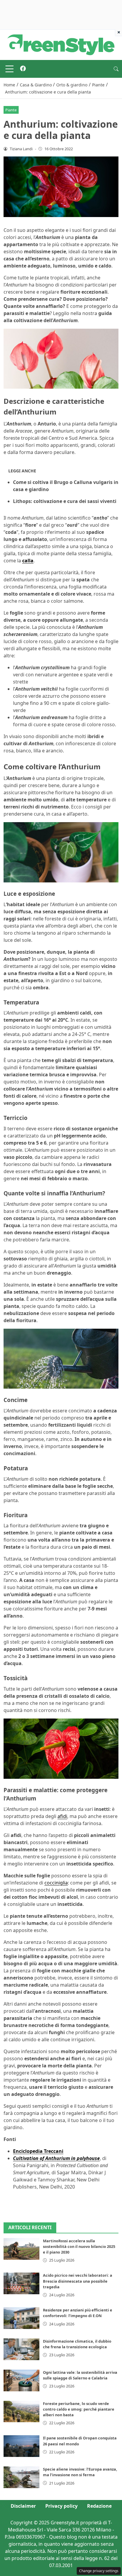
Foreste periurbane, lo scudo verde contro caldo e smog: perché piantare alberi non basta (79, 2409)
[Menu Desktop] (9, 69)
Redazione (99, 2506)
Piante (11, 110)
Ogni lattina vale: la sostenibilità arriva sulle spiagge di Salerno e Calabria (80, 2375)
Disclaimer (23, 2506)
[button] (116, 69)
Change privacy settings (99, 2571)
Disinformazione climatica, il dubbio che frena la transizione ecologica (77, 2344)
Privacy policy (61, 2506)
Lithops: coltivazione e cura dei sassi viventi (65, 501)
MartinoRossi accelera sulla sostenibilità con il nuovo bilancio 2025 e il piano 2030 (79, 2246)
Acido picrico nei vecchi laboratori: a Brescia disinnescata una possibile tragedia (78, 2281)
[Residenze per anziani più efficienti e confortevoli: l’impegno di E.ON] (21, 2318)
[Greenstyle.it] (61, 44)
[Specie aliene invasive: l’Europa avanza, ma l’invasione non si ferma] (21, 2477)
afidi (62, 1816)
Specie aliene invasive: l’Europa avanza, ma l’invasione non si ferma (80, 2472)
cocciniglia (56, 1883)
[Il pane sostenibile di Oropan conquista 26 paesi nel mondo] (21, 2446)
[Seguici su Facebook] (23, 69)
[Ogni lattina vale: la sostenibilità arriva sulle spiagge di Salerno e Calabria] (21, 2380)
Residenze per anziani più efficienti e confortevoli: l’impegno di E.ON (78, 2313)
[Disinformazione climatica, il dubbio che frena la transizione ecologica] (21, 2349)
